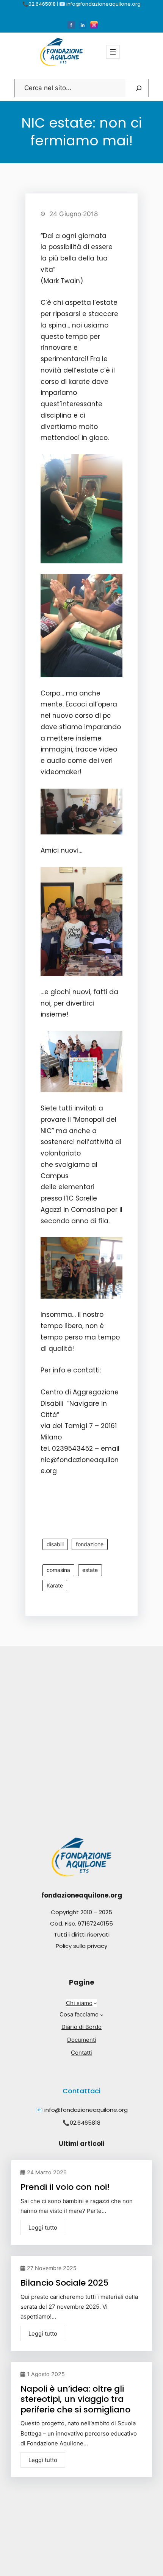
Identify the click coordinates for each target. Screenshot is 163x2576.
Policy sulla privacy (81, 1946)
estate (90, 1570)
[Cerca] (139, 88)
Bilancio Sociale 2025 (64, 2283)
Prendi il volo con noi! (65, 2187)
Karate (55, 1585)
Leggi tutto (43, 2227)
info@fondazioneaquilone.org (86, 2110)
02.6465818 (85, 2123)
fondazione (90, 1544)
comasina (58, 1570)
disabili (55, 1544)
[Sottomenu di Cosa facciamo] (102, 2015)
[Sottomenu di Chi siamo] (95, 2003)
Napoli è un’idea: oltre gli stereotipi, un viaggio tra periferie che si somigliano (75, 2399)
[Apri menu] (113, 52)
